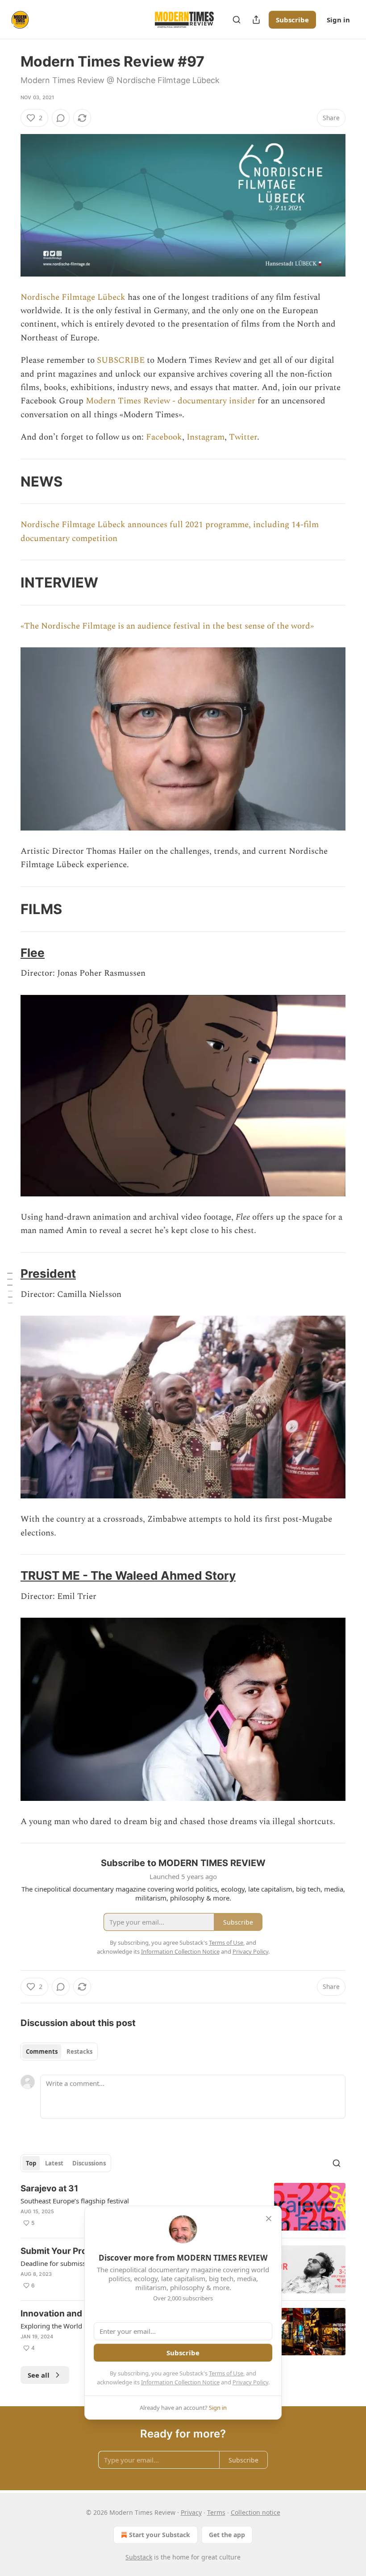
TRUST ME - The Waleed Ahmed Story (128, 1575)
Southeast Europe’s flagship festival (75, 2201)
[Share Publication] (256, 20)
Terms (216, 2512)
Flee (33, 953)
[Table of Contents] (10, 1288)
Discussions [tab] (89, 2163)
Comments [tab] (42, 2052)
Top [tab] (31, 2163)
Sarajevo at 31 (49, 2188)
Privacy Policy (250, 2382)
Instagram (206, 437)
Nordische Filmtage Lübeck (73, 297)
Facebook (164, 437)
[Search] (237, 20)
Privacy (191, 2512)
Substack (139, 2557)
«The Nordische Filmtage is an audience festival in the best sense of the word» (167, 626)
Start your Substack (160, 2535)
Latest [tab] (54, 2163)
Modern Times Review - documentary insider (171, 401)
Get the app (227, 2535)
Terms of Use (226, 2373)
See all (39, 2375)
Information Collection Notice (180, 2382)
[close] (269, 2219)
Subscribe (292, 20)
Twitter (243, 437)
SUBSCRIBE (121, 360)
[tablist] (59, 2052)
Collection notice (256, 2512)
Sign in (338, 20)
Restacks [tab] (79, 2052)
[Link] (8, 481)
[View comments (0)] (61, 118)
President (48, 1273)
